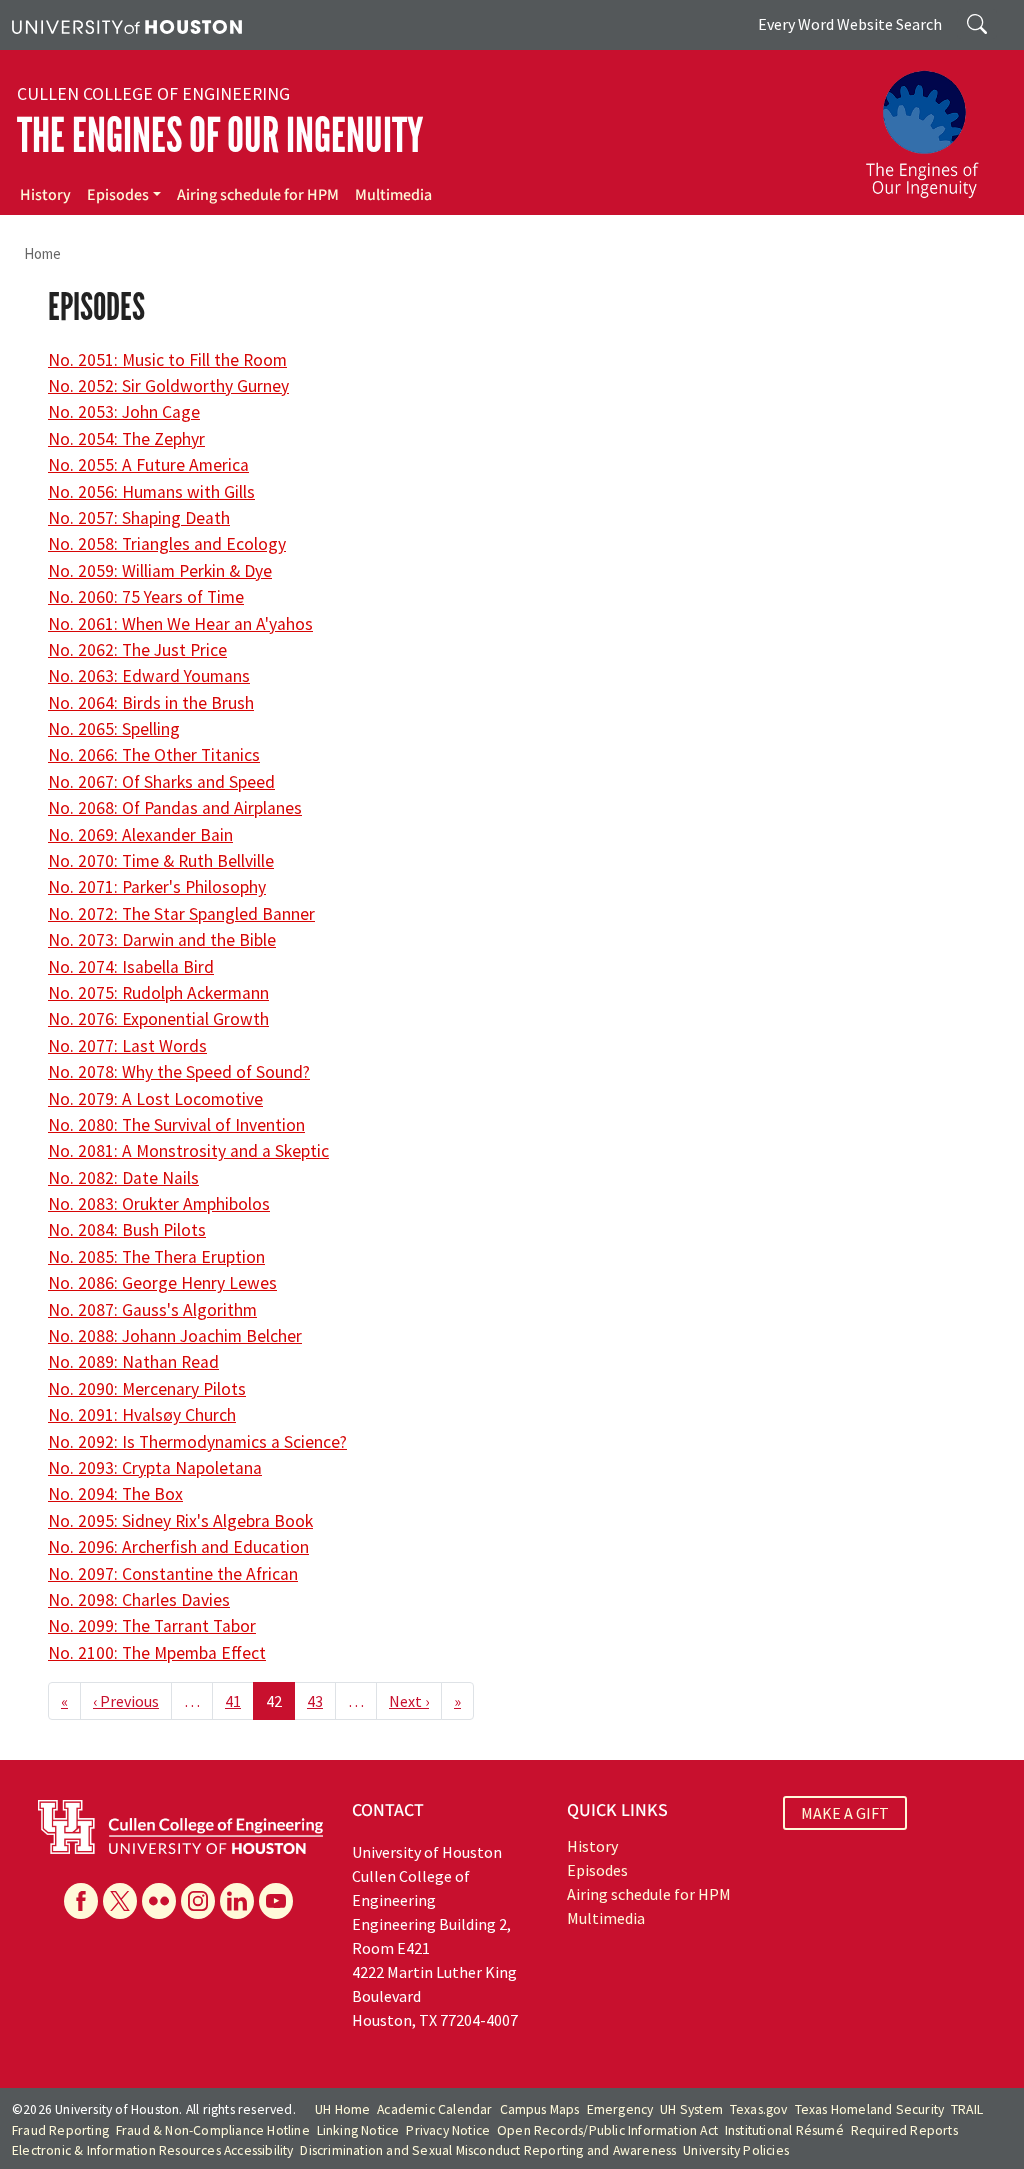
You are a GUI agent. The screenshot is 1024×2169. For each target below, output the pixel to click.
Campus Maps (540, 2109)
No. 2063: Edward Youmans (149, 676)
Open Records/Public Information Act (607, 2130)
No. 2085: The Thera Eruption (156, 1257)
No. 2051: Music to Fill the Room (167, 360)
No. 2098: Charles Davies (139, 1600)
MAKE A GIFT (845, 1813)
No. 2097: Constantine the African (173, 1574)
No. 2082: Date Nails (123, 1178)
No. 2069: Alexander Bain (140, 835)
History (45, 195)
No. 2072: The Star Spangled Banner (181, 914)
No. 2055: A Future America (148, 465)
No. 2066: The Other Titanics (154, 755)
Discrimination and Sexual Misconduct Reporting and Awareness (488, 2150)
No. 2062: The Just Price (137, 650)
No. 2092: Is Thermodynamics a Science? (197, 1442)
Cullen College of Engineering (153, 94)
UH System (691, 2109)
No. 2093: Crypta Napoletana (155, 1468)
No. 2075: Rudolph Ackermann (158, 993)
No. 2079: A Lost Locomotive (155, 1099)
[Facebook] (81, 1901)
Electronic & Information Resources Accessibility (153, 2150)
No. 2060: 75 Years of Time (146, 597)
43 (315, 1701)
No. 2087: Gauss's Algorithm (152, 1310)
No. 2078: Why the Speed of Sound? (179, 1072)
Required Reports (904, 2130)
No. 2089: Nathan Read (133, 1362)
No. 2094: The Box (115, 1494)
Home (42, 253)
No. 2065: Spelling (114, 729)
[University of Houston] (127, 25)
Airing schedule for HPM (258, 195)
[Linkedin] (237, 1901)
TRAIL (967, 2109)
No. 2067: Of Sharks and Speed (161, 782)
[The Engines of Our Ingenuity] (934, 125)
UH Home (342, 2109)
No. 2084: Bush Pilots (127, 1230)
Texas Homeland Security (870, 2109)
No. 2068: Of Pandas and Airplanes (175, 808)
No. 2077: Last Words (127, 1046)
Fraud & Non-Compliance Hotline (213, 2130)
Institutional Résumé (784, 2130)
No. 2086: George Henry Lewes (162, 1283)
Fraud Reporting (60, 2130)
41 (233, 1701)
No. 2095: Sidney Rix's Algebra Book (180, 1521)
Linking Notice (358, 2130)
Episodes (118, 195)
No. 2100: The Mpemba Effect (157, 1653)
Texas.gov (759, 2109)
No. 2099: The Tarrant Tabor (152, 1626)
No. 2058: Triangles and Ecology (167, 544)
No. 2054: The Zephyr (126, 439)
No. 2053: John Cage (124, 412)
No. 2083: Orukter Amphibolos (159, 1204)
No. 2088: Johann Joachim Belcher (175, 1336)
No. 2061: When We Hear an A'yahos (180, 624)
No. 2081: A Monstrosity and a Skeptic (188, 1151)
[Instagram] (198, 1901)
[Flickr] (159, 1901)
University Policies (736, 2150)
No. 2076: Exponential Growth (158, 1019)
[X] (120, 1901)
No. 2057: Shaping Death (139, 518)
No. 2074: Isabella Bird (131, 967)
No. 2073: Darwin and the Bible (162, 940)
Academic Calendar (434, 2109)
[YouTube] (276, 1901)
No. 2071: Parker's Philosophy (157, 887)
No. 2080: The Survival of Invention (176, 1125)
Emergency (620, 2109)
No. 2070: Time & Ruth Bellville (161, 861)
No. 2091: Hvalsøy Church (142, 1415)
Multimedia (393, 195)
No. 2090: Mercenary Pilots (147, 1389)
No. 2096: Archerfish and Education (178, 1547)
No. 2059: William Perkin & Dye (160, 571)
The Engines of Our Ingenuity (220, 135)
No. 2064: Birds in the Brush (151, 703)
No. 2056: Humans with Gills (151, 492)
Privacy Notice (448, 2130)
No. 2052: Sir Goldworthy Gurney (168, 386)
